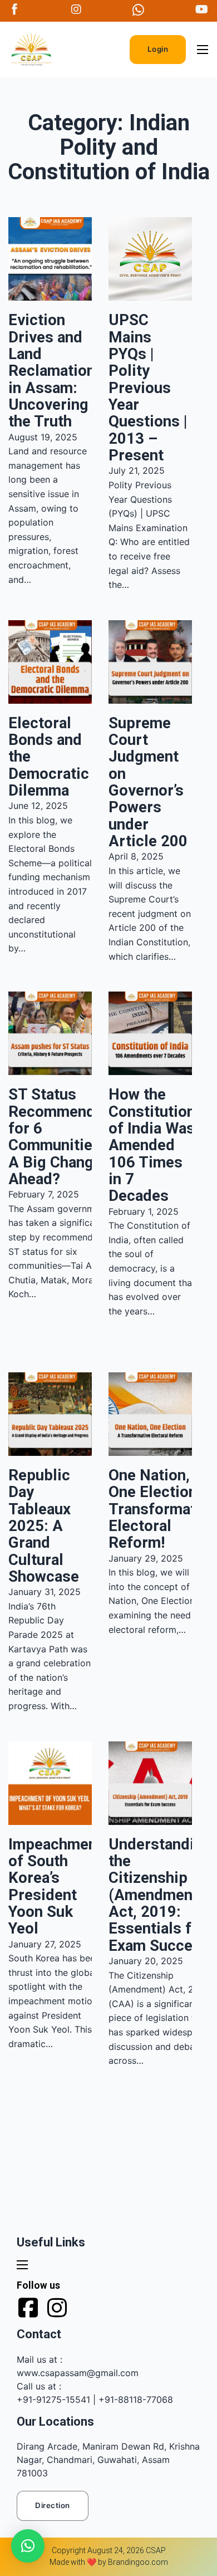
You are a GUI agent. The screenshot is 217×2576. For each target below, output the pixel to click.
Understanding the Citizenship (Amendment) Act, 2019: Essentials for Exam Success (160, 1895)
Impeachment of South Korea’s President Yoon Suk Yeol (55, 1886)
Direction (53, 2505)
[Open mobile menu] (203, 50)
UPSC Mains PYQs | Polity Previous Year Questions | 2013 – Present (148, 387)
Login (158, 49)
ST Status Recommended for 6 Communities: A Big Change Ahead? (60, 1137)
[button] (28, 2546)
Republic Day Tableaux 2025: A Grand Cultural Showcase (44, 1526)
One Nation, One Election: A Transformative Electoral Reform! (162, 1509)
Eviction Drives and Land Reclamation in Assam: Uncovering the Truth (52, 371)
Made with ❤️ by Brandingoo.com (109, 2562)
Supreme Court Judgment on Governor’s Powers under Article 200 (148, 782)
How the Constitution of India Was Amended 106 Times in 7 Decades (152, 1145)
